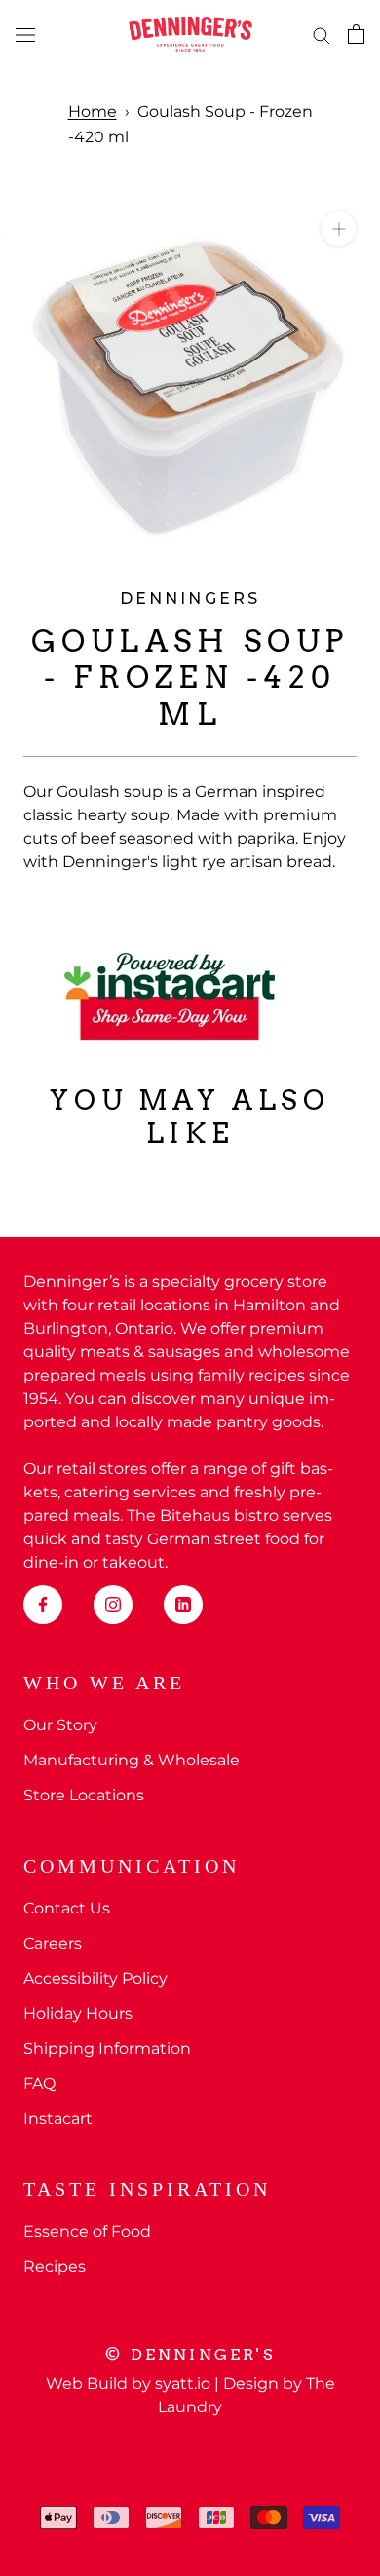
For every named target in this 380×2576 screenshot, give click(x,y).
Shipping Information (107, 2048)
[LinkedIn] (183, 1605)
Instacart (58, 2119)
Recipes (55, 2267)
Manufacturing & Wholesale (132, 1760)
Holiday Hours (78, 2013)
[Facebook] (43, 1605)
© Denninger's (190, 2354)
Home (93, 112)
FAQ (39, 2084)
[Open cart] (356, 34)
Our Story (60, 1725)
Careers (53, 1943)
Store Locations (84, 1795)
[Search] (322, 34)
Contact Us (67, 1908)
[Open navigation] (25, 34)
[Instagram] (113, 1605)
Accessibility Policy (95, 1978)
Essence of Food (87, 2232)
